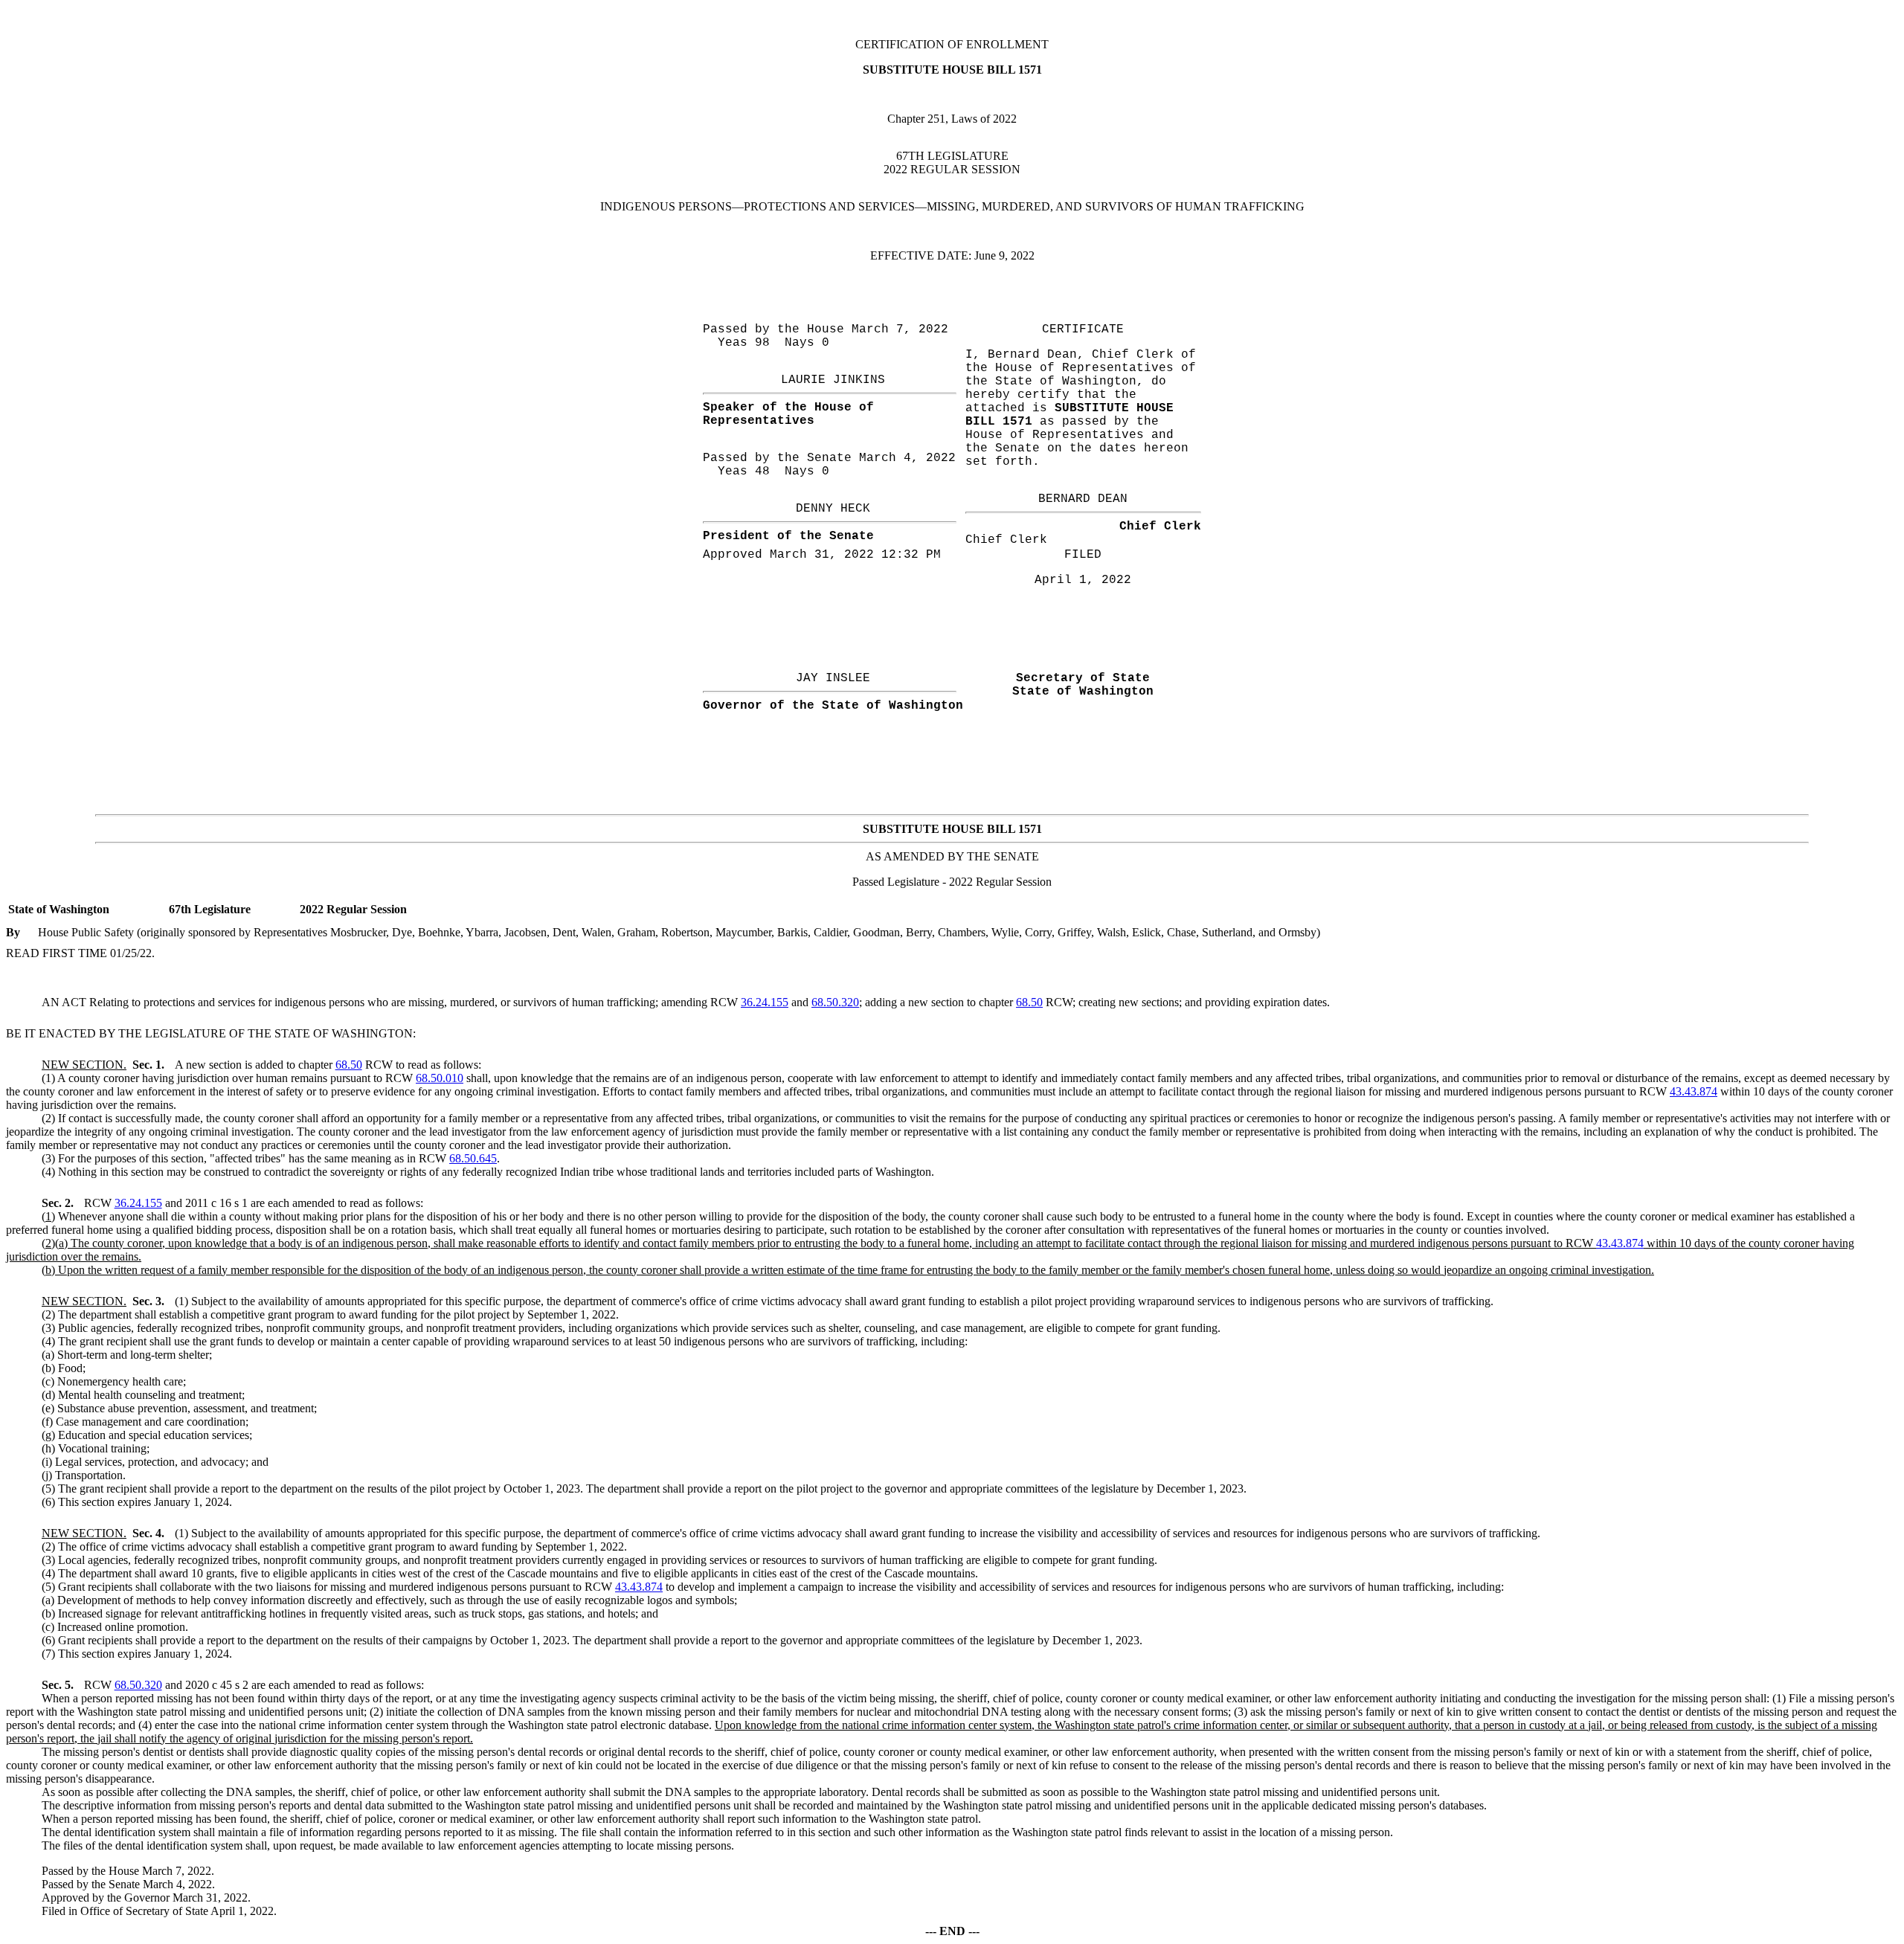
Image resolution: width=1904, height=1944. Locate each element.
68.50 (1029, 1002)
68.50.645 (473, 1158)
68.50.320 (835, 1002)
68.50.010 (440, 1078)
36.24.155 (765, 1002)
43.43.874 (1694, 1091)
